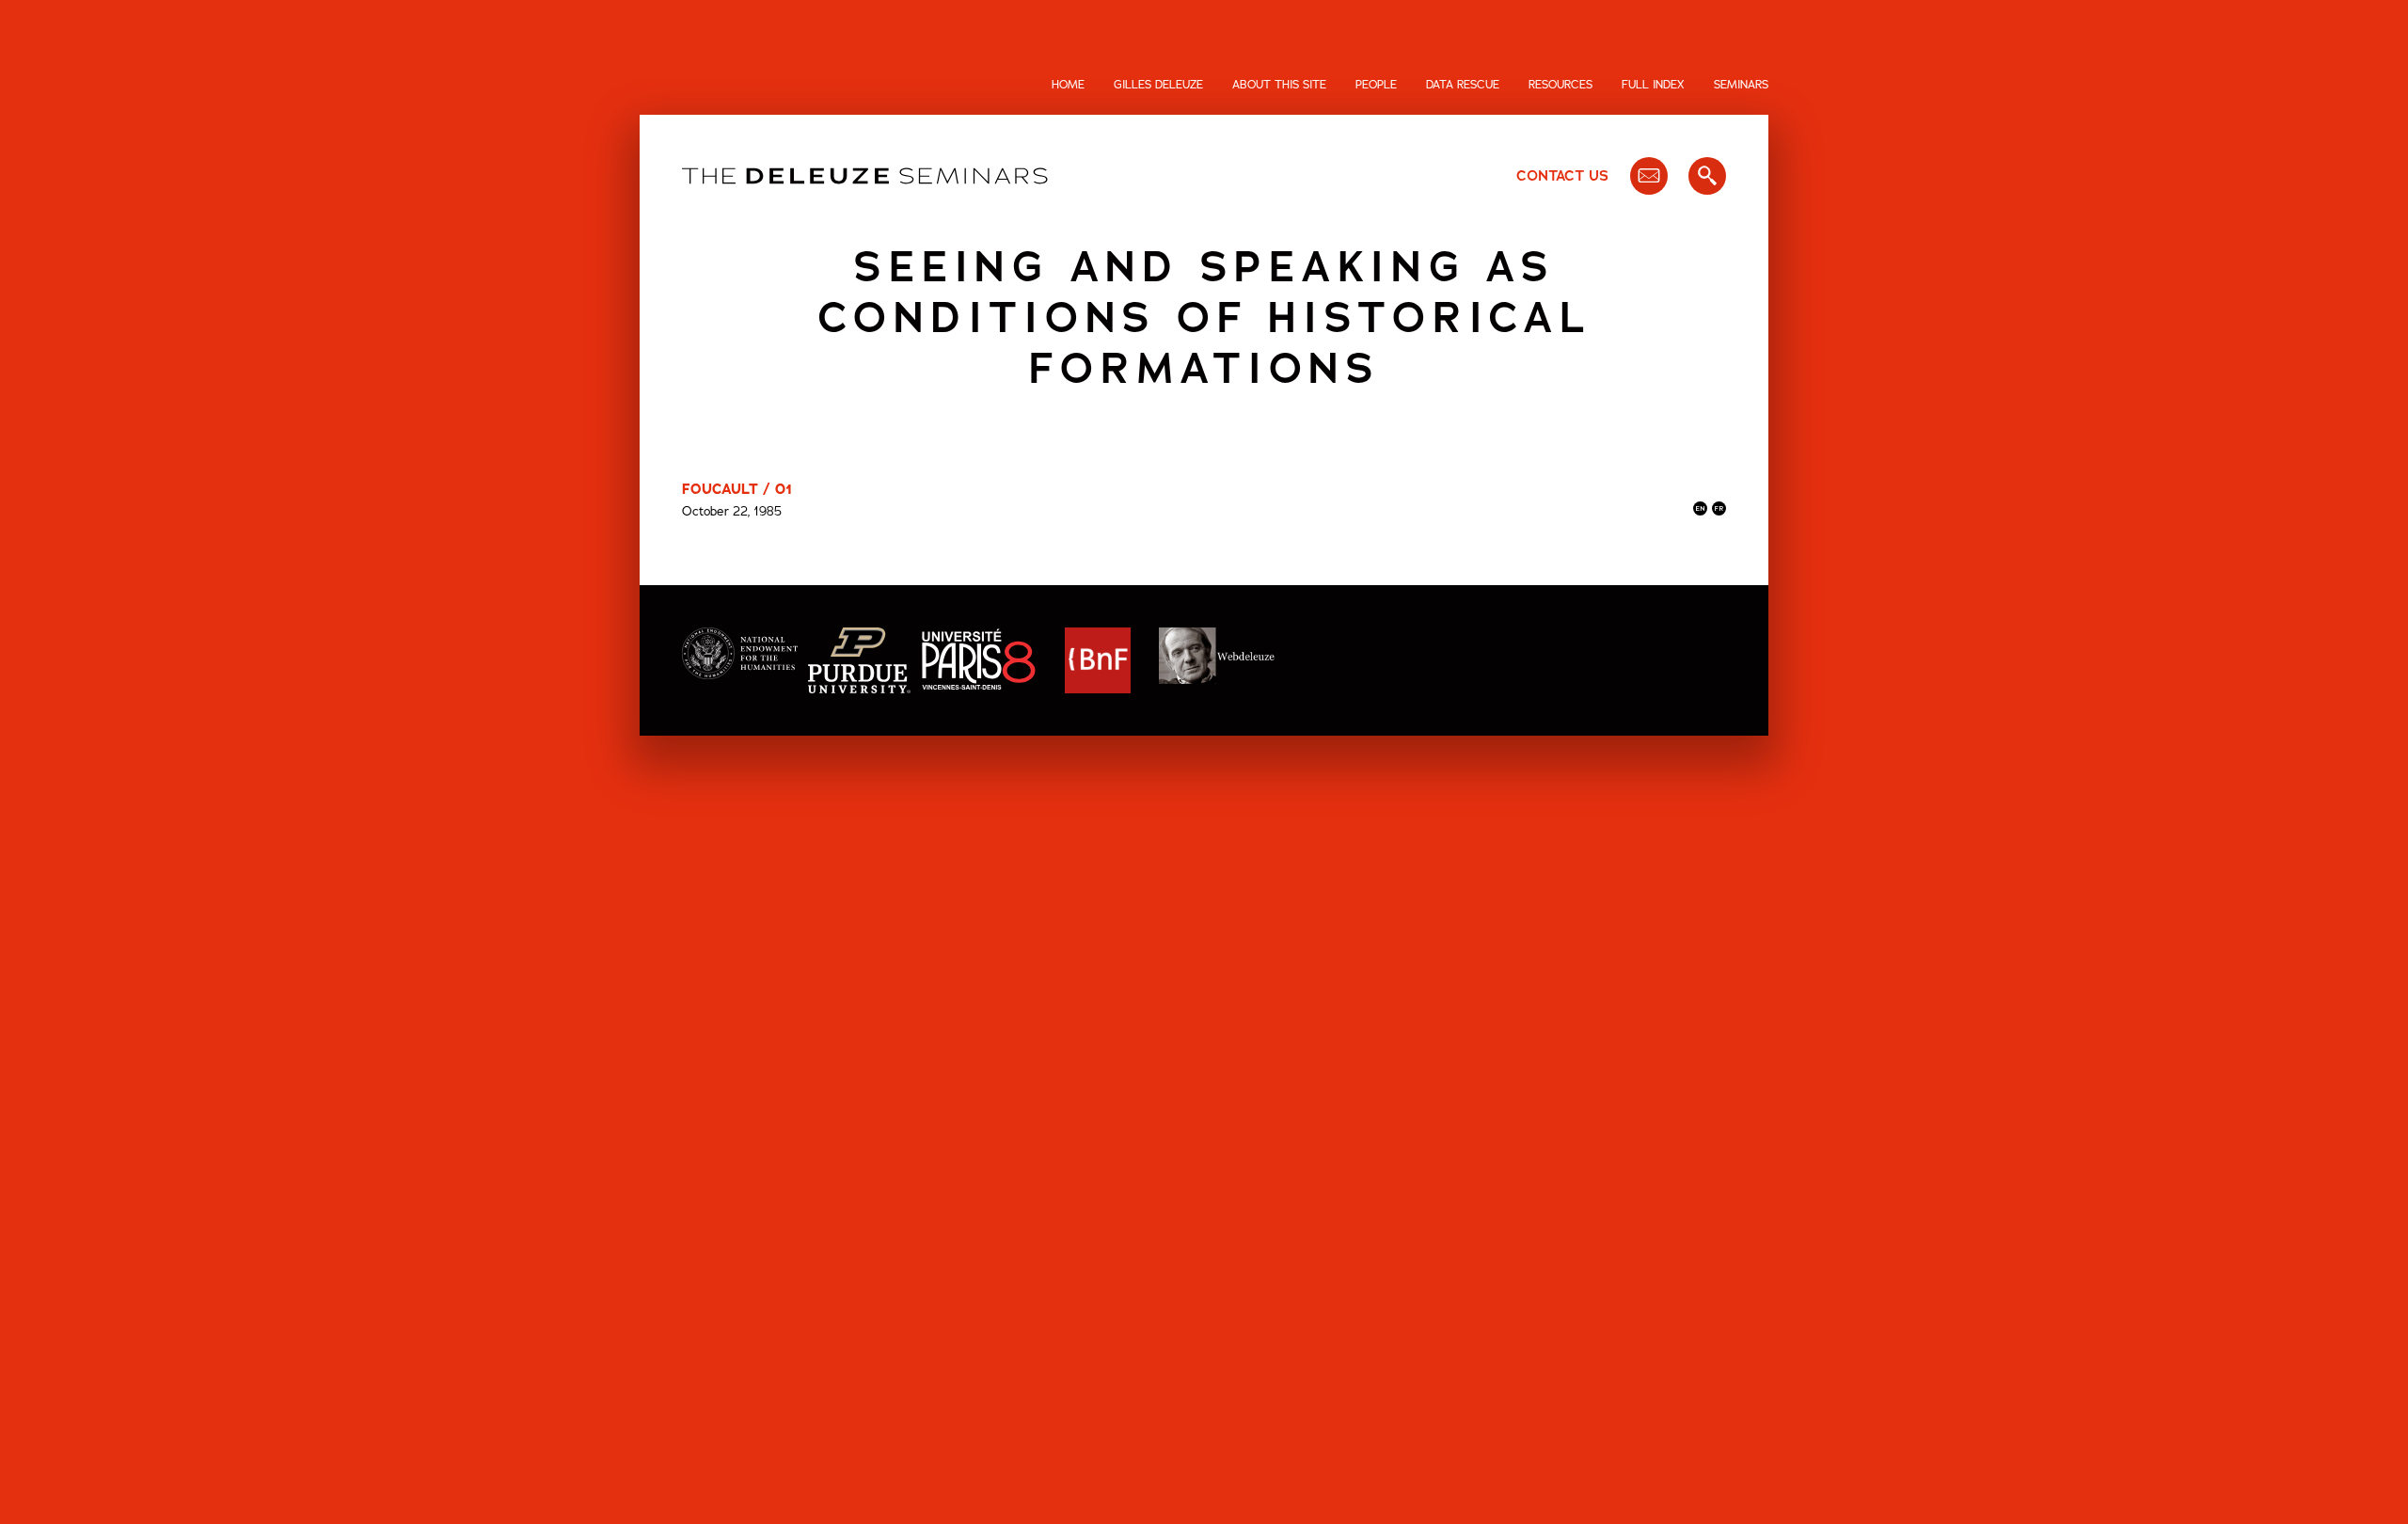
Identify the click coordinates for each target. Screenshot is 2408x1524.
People (1376, 85)
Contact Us (1562, 176)
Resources (1560, 85)
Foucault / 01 (737, 489)
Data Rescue (1463, 85)
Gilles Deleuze (1158, 85)
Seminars (1741, 85)
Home (1068, 85)
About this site (1279, 85)
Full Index (1653, 85)
